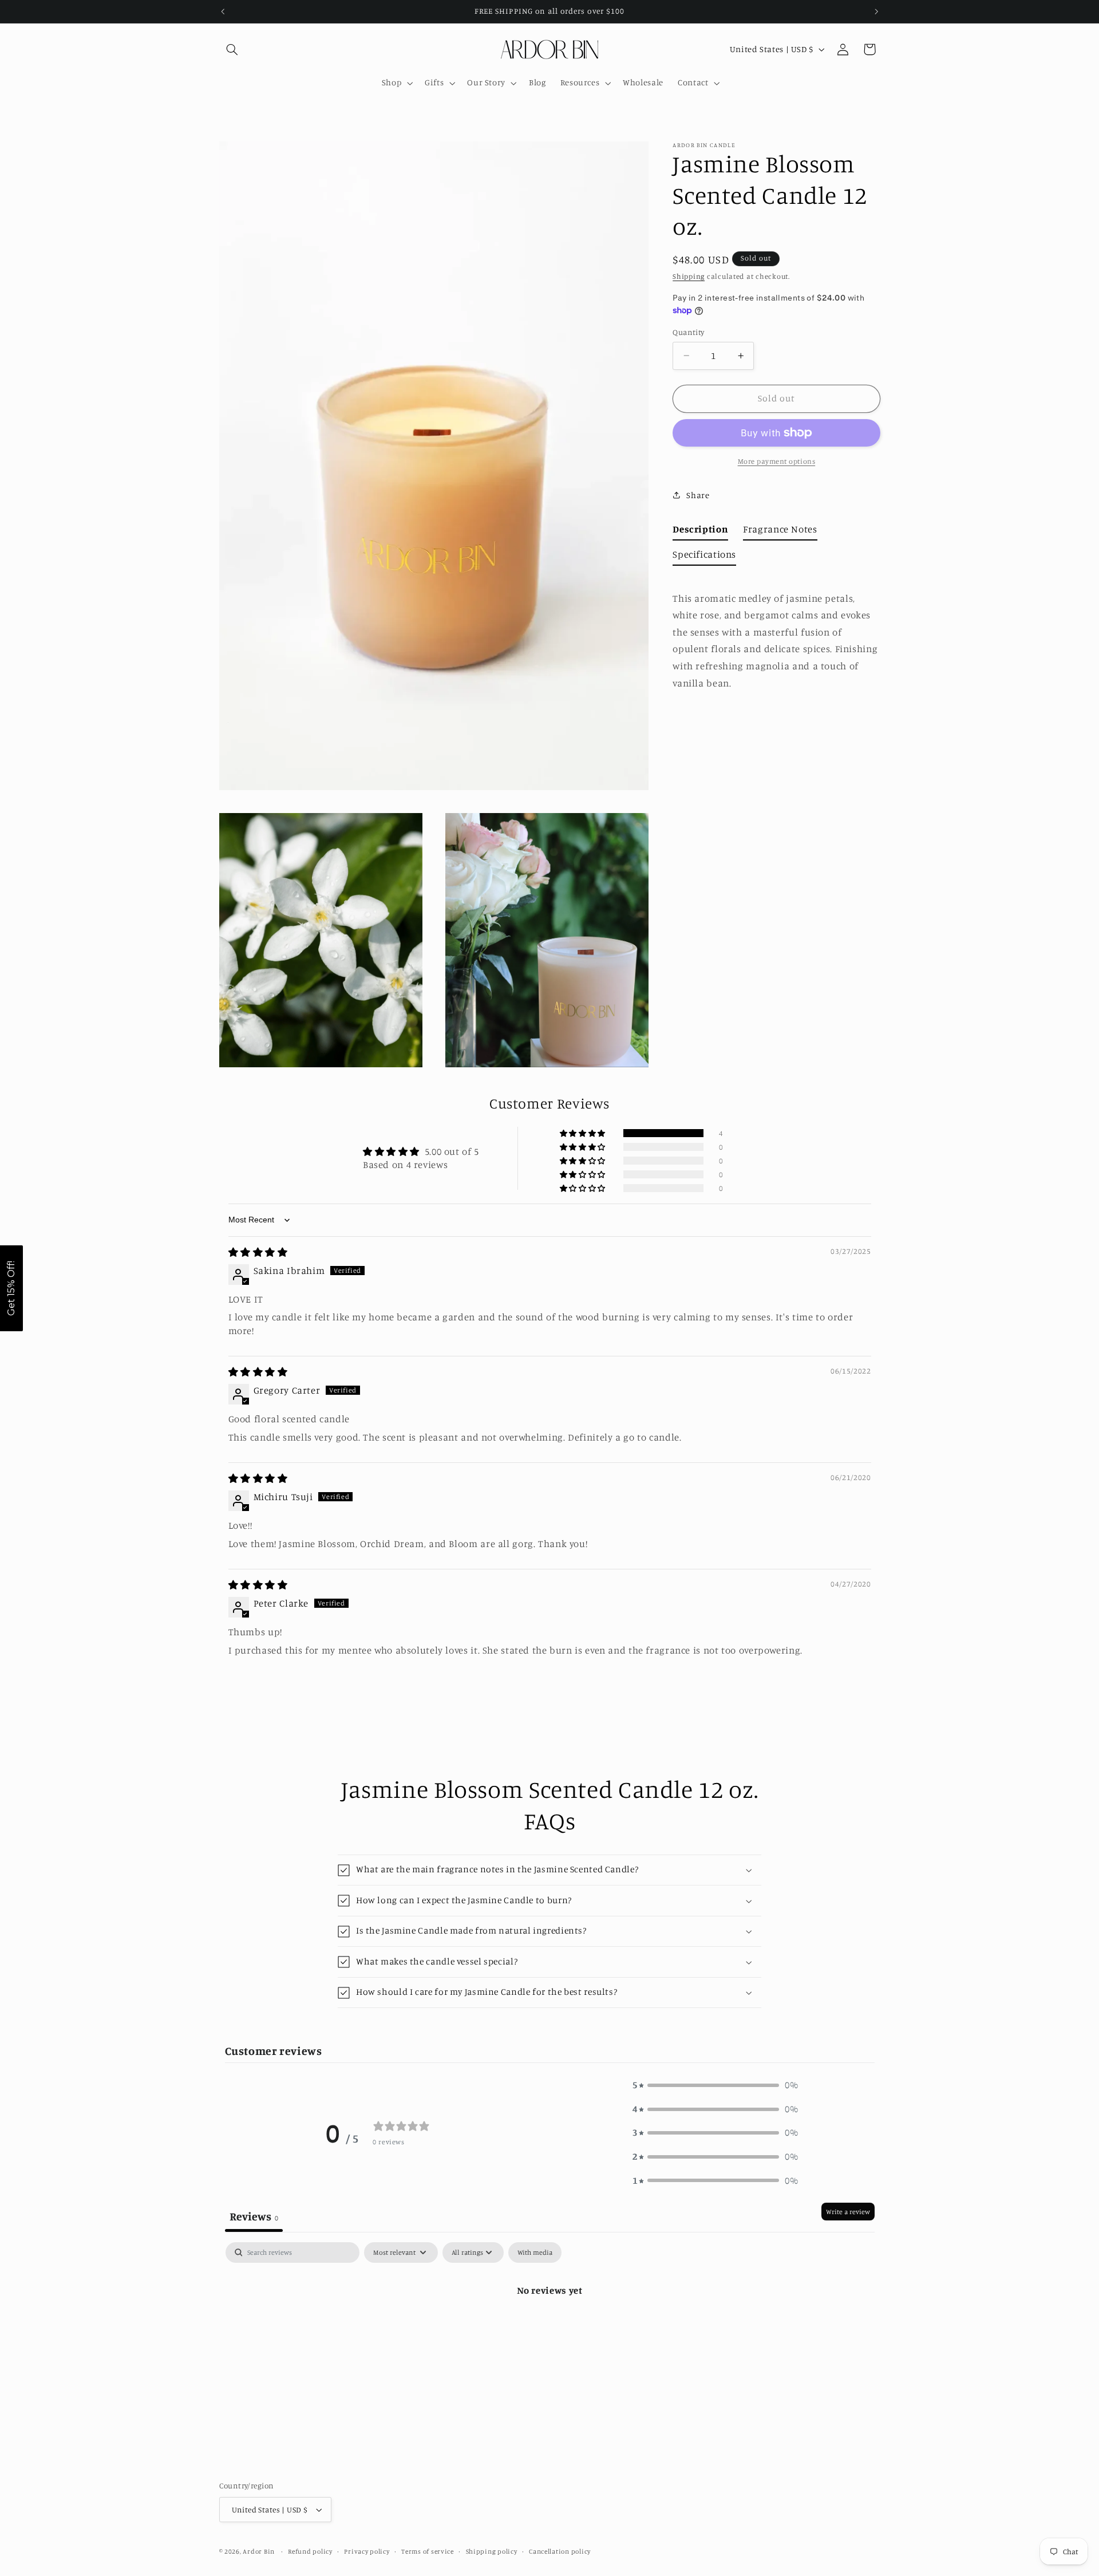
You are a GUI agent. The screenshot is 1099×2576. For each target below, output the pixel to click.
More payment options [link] (777, 461)
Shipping (689, 276)
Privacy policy (367, 2551)
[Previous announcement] (223, 11)
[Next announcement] (876, 11)
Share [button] (698, 495)
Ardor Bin (259, 2551)
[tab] (700, 532)
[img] (258, 1252)
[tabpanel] (550, 2329)
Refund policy (310, 2551)
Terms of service (428, 2551)
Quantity (688, 332)
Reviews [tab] (254, 2216)
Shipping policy (492, 2551)
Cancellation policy (560, 2551)
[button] (232, 49)
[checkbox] (535, 2252)
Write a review (848, 2212)
